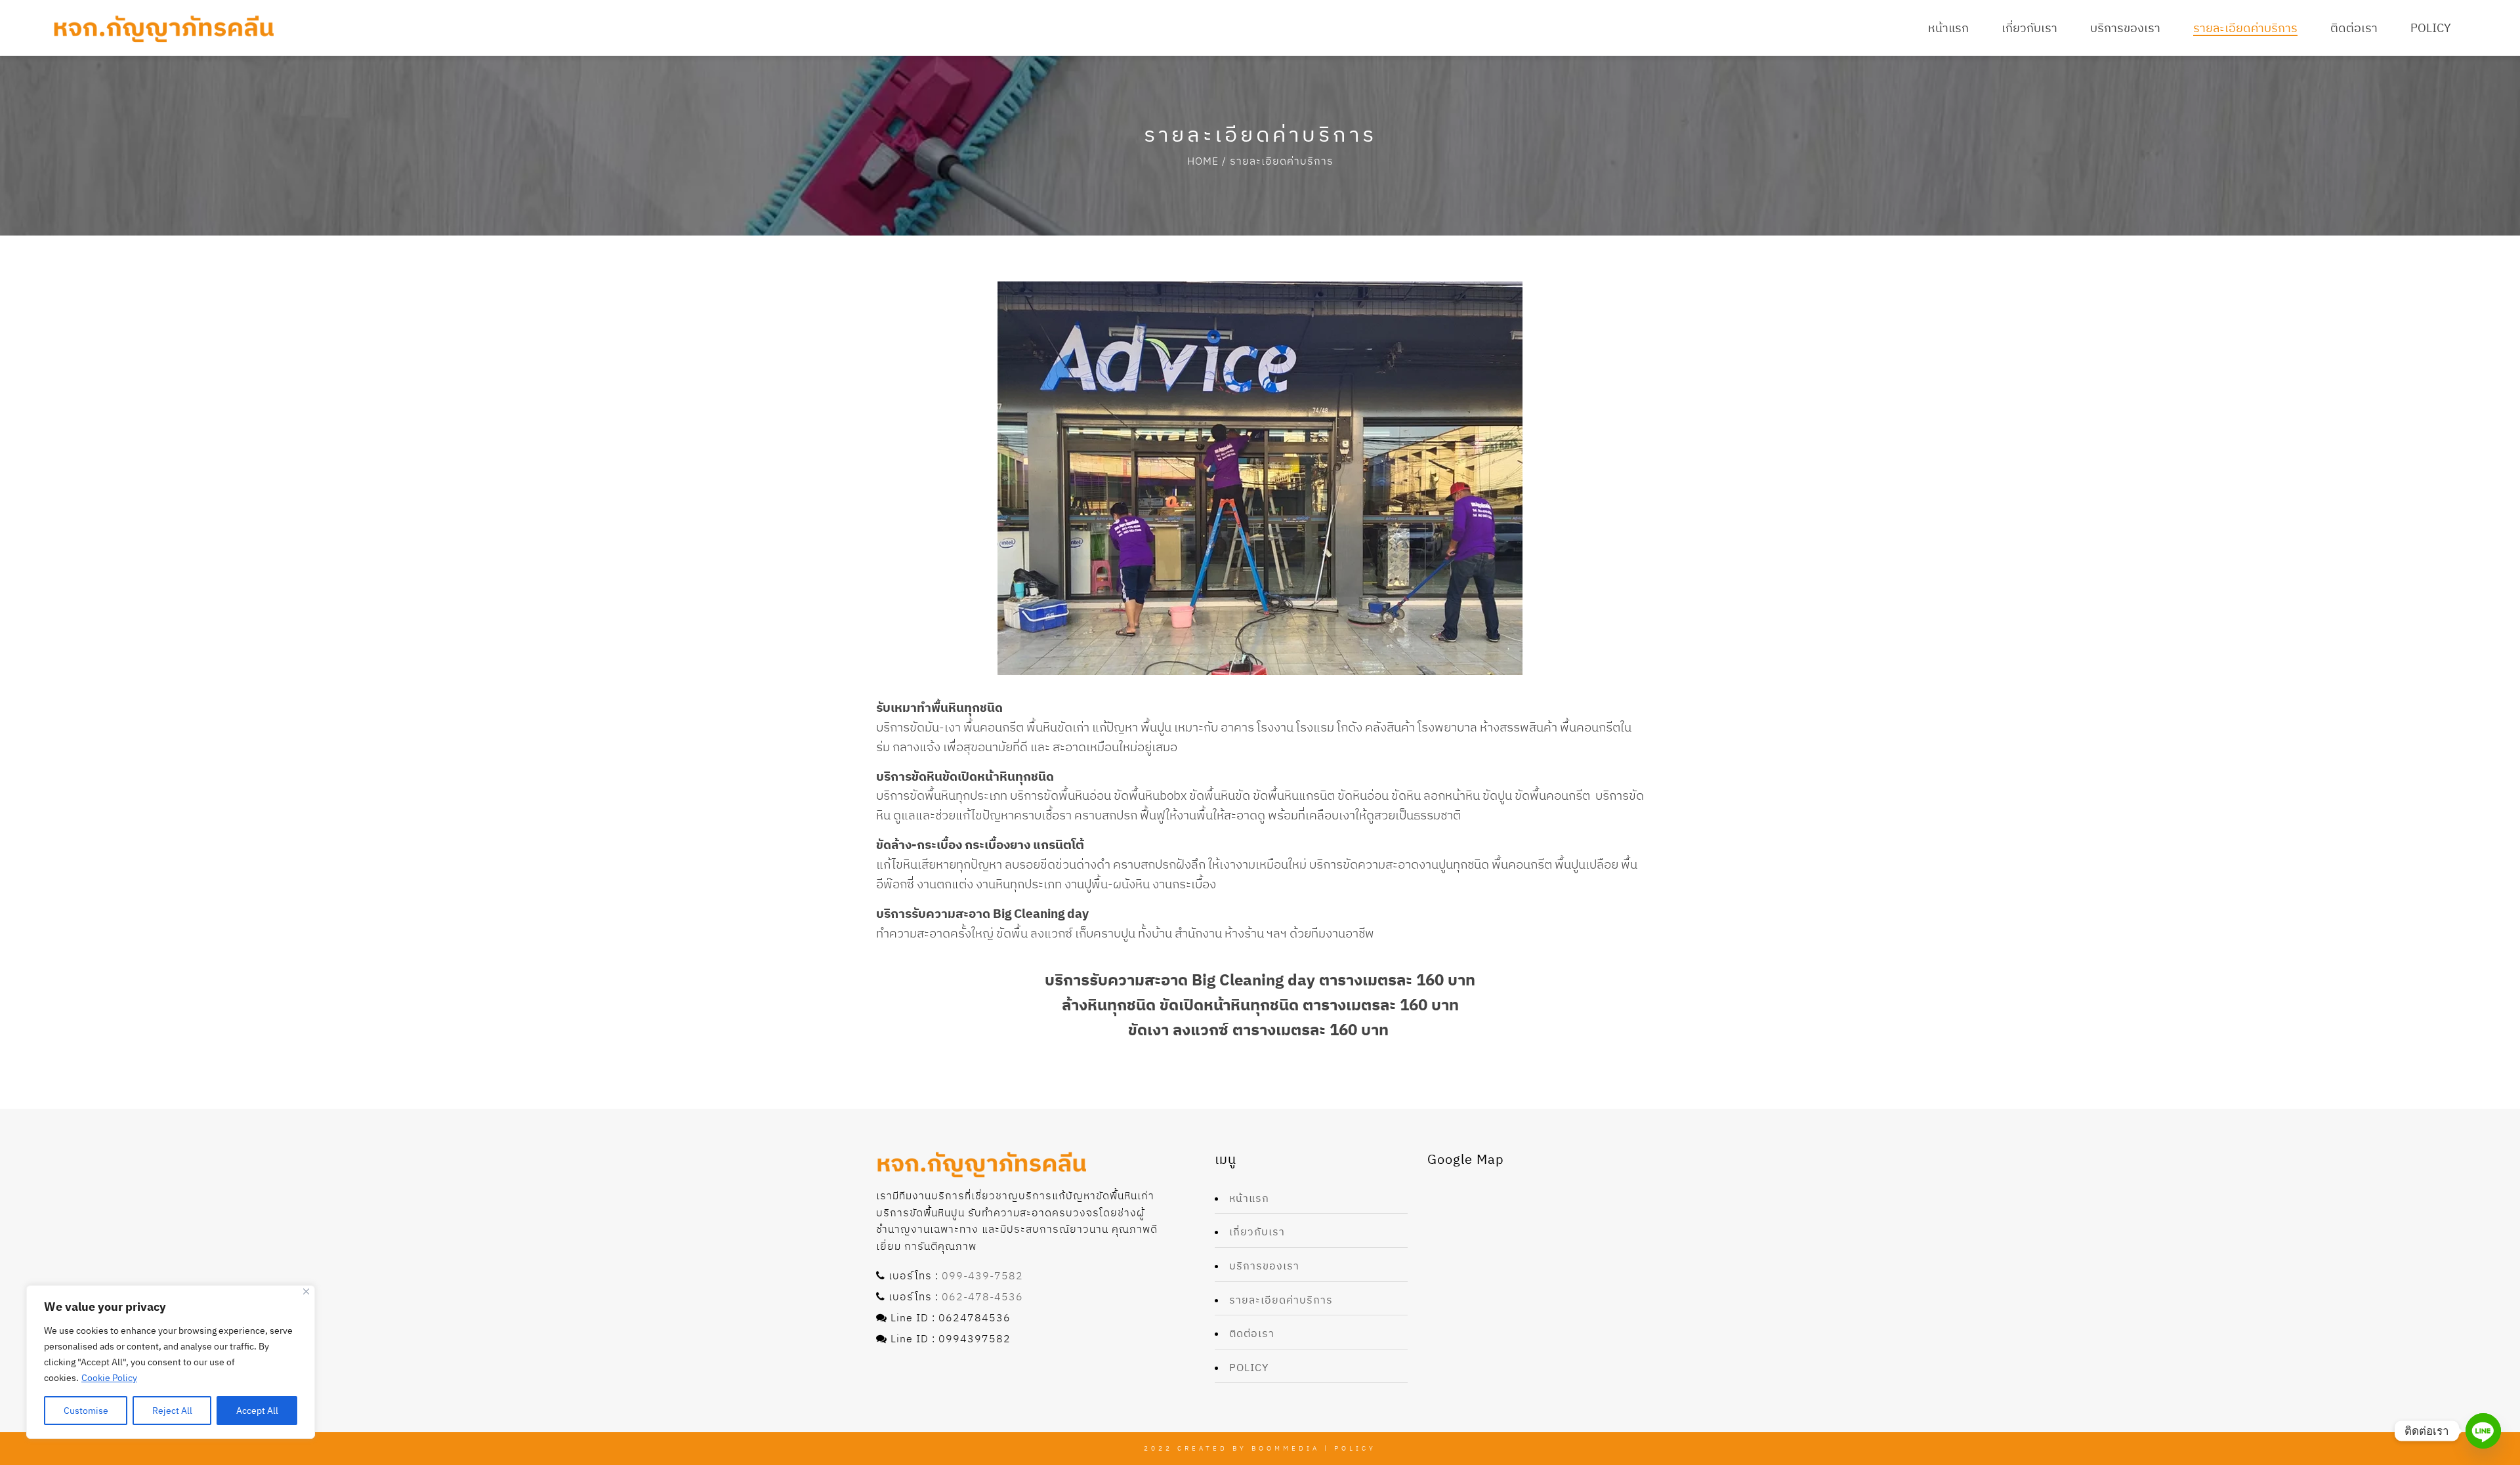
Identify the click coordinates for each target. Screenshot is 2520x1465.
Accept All (257, 1411)
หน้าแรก (1249, 1198)
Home (1203, 161)
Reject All (172, 1411)
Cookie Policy (109, 1378)
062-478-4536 (982, 1296)
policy (1249, 1367)
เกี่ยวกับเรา (1257, 1231)
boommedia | (1293, 1448)
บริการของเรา (1264, 1266)
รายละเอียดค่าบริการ (1281, 1300)
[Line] (2483, 1431)
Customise (86, 1411)
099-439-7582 (982, 1275)
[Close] (306, 1291)
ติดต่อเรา (1252, 1333)
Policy (1355, 1448)
